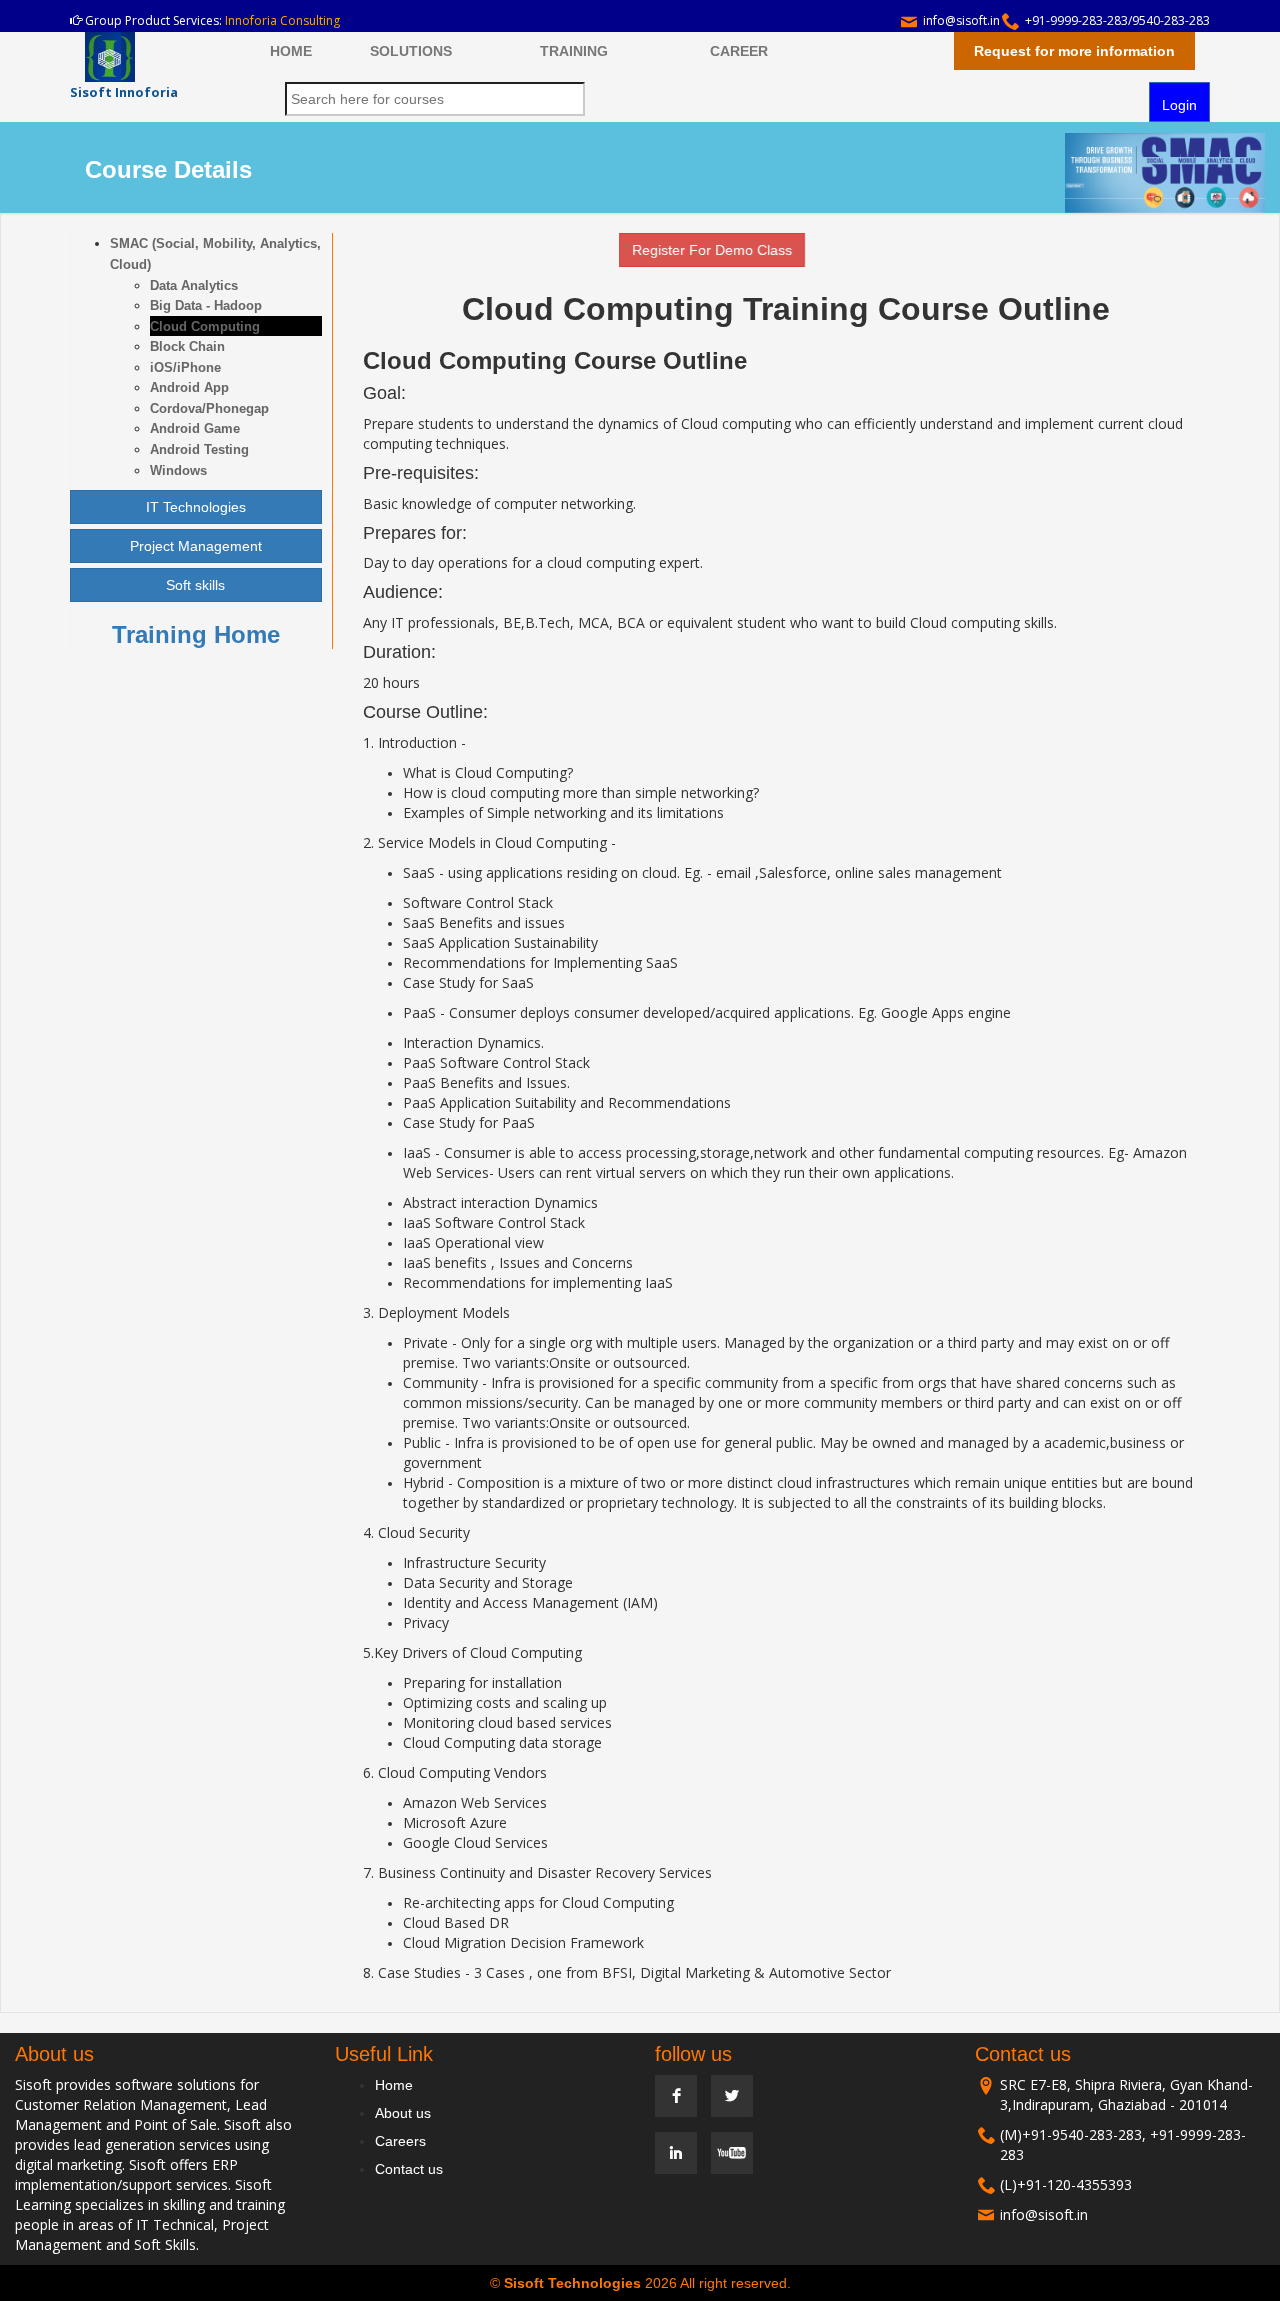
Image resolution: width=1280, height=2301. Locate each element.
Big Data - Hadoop (206, 305)
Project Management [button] (196, 546)
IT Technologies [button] (196, 507)
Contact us (409, 2169)
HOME (291, 51)
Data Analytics (194, 285)
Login (1179, 105)
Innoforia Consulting (282, 20)
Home (394, 2085)
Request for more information (1074, 51)
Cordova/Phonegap (209, 408)
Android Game (195, 428)
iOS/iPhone (185, 367)
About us (403, 2113)
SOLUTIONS (411, 51)
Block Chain (187, 346)
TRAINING (574, 51)
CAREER (739, 51)
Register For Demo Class (681, 250)
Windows (178, 470)
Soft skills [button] (195, 585)
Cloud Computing (205, 326)
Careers (400, 2141)
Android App (189, 387)
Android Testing (199, 449)
